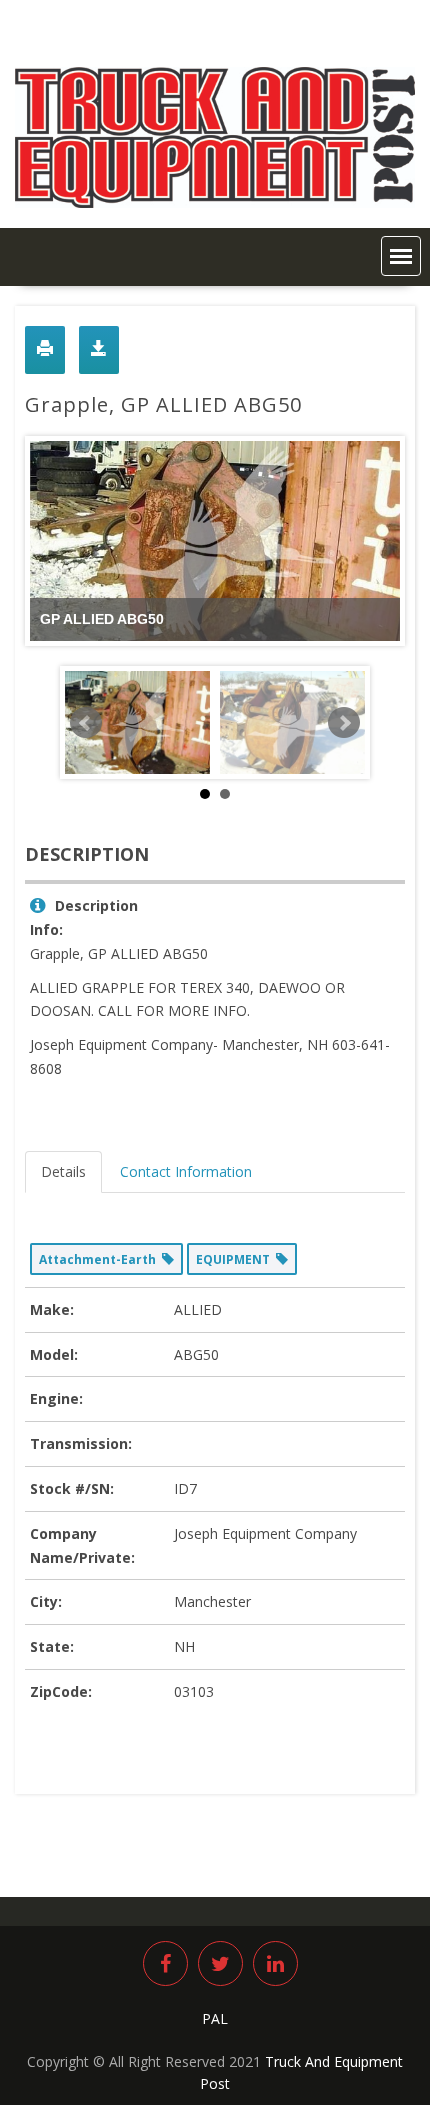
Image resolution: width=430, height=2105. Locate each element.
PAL (215, 2018)
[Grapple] (292, 722)
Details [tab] (63, 1171)
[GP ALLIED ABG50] (137, 722)
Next (344, 723)
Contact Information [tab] (186, 1171)
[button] (401, 256)
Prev (86, 723)
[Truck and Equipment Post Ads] (215, 202)
